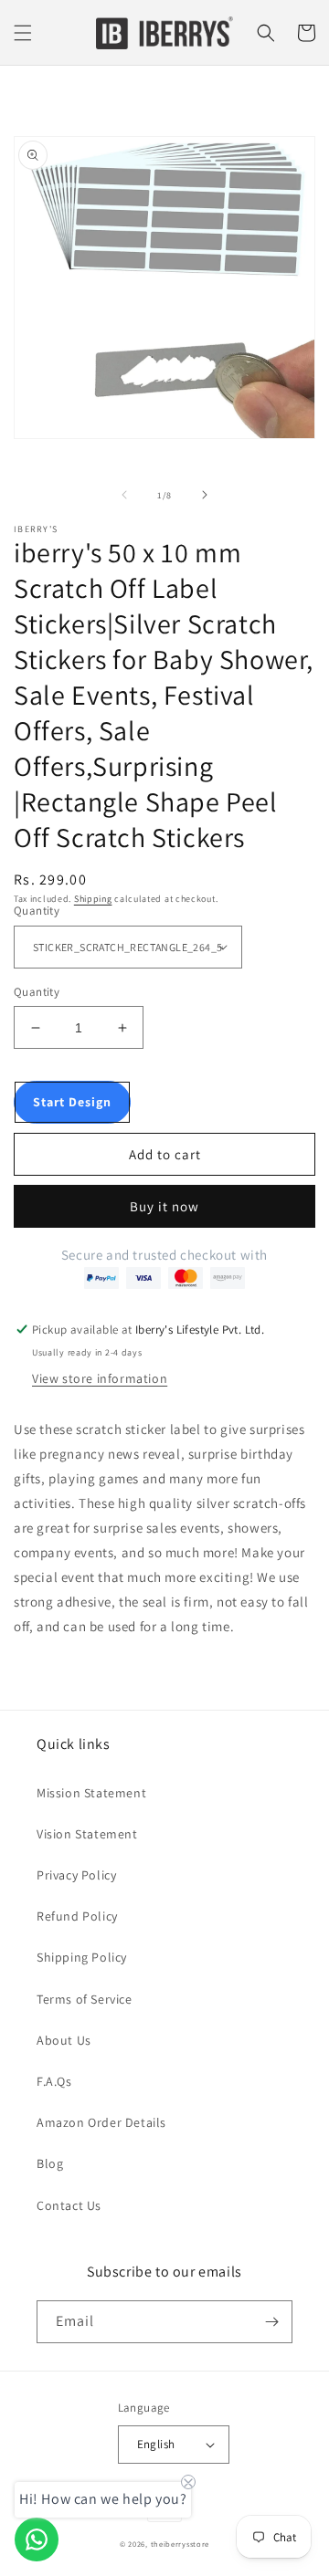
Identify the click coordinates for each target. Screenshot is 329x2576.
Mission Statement (91, 1793)
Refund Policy (77, 1916)
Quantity (37, 911)
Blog (50, 2163)
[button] (23, 33)
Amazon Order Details (101, 2122)
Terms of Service (85, 1999)
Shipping (93, 899)
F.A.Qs (54, 2081)
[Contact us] (37, 2539)
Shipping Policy (82, 1957)
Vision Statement (87, 1834)
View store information (100, 1378)
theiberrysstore (180, 2544)
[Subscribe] (271, 2322)
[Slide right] (205, 495)
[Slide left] (124, 495)
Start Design (72, 1102)
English (156, 2444)
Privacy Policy (76, 1875)
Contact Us (69, 2205)
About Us (64, 2040)
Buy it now (164, 1206)
